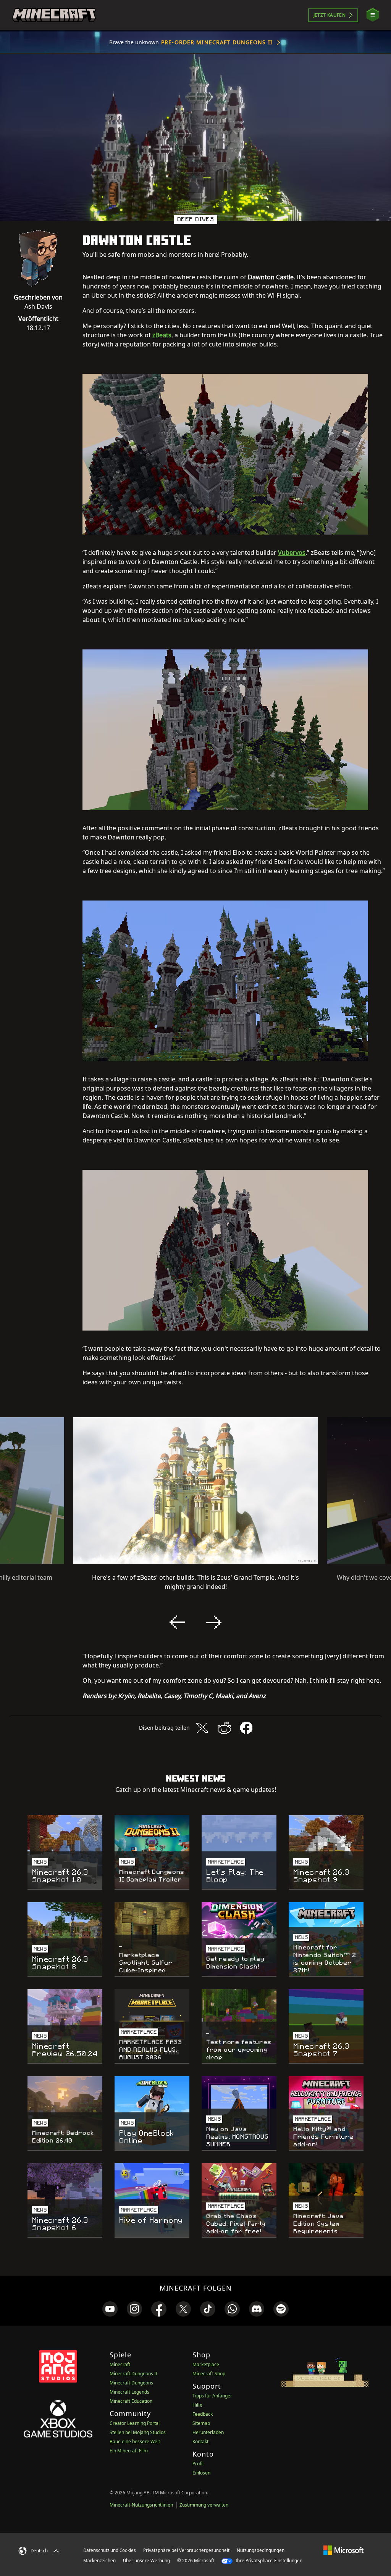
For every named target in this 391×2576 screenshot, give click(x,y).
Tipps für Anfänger (212, 2396)
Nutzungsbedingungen (261, 2550)
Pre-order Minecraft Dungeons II (217, 42)
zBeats (162, 335)
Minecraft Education (131, 2401)
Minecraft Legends (129, 2392)
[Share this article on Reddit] (224, 1728)
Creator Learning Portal (135, 2423)
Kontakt (200, 2441)
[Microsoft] (343, 2550)
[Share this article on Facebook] (246, 1728)
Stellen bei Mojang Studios (138, 2432)
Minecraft (120, 2364)
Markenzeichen (99, 2561)
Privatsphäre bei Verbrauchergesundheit (186, 2550)
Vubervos (292, 553)
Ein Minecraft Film (129, 2451)
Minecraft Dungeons (131, 2383)
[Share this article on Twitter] (202, 1728)
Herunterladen (208, 2432)
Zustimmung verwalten (204, 2505)
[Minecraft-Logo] (54, 15)
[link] (110, 2309)
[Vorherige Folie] (177, 1622)
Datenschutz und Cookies (110, 2550)
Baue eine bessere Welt (135, 2441)
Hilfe (197, 2405)
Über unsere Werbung (146, 2561)
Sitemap (201, 2423)
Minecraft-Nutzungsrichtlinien (141, 2505)
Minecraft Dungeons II (133, 2374)
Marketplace (206, 2364)
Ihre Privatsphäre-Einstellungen (268, 2561)
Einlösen (201, 2473)
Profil (198, 2464)
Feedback (203, 2414)
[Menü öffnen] (373, 15)
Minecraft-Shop (209, 2374)
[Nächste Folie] (214, 1622)
